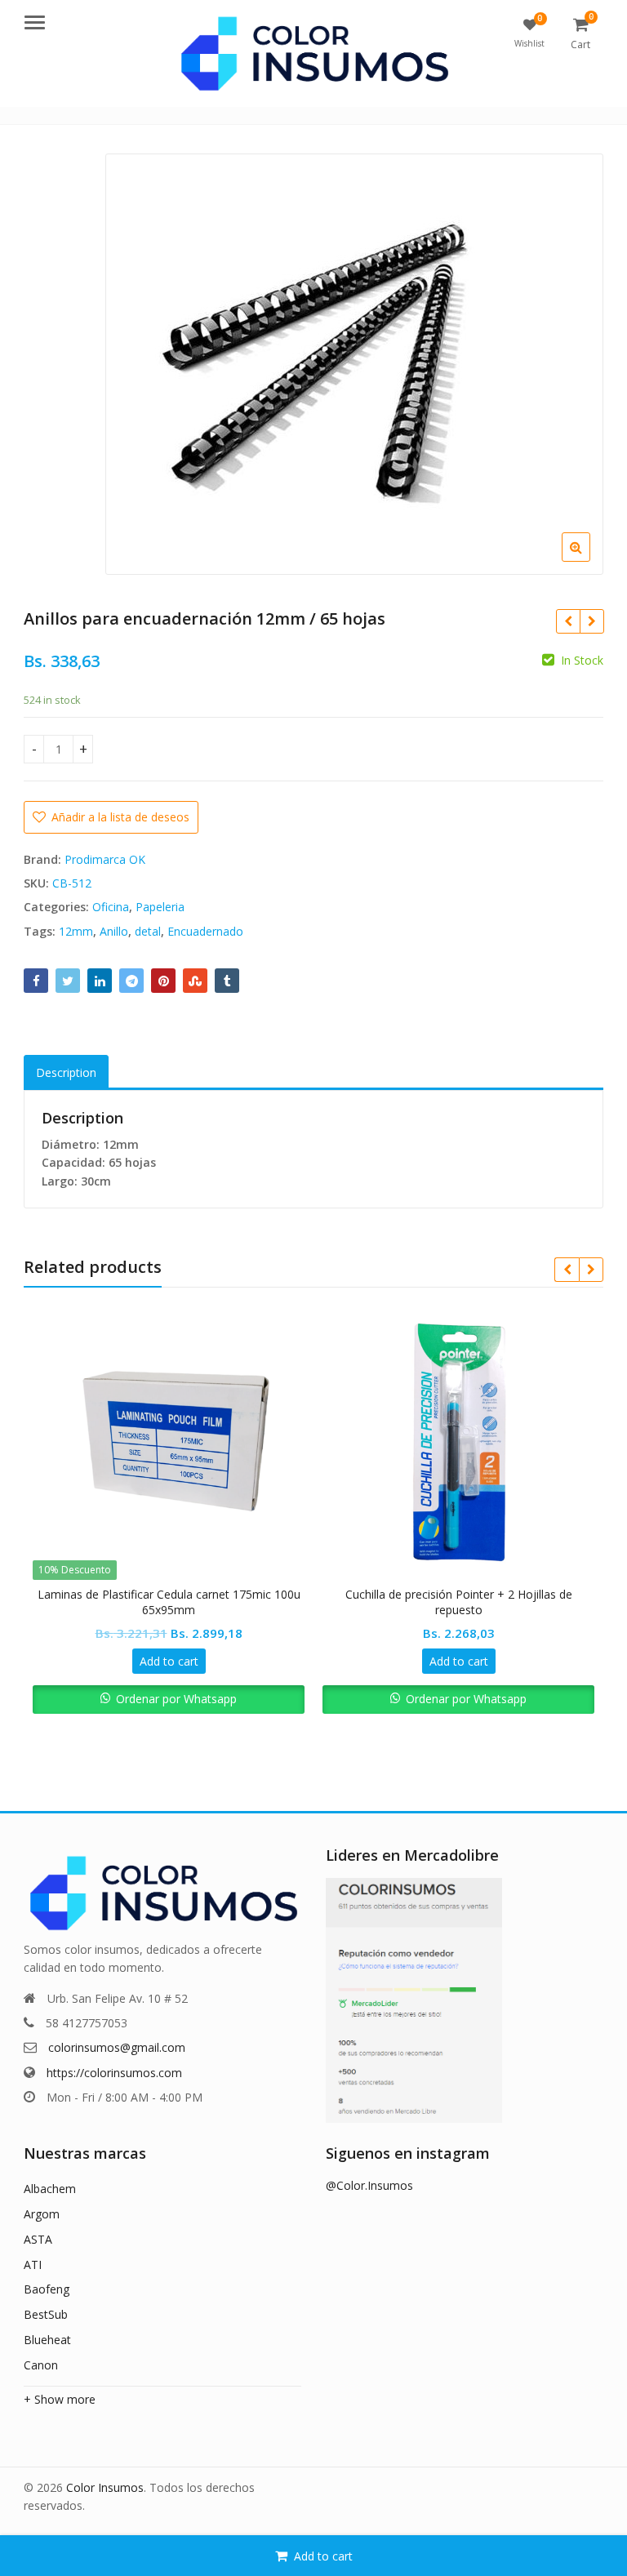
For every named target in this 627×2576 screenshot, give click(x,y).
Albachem (50, 2189)
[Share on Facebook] (36, 981)
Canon (41, 2365)
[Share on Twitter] (68, 981)
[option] (354, 364)
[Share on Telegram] (131, 981)
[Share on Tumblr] (227, 981)
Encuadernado (205, 931)
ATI (33, 2265)
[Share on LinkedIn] (100, 981)
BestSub (46, 2314)
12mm (76, 931)
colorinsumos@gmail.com (117, 2047)
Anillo (114, 931)
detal (148, 931)
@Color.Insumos (369, 2185)
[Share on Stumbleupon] (195, 981)
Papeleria (160, 907)
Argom (42, 2214)
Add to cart (323, 2556)
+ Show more (60, 2399)
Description (66, 1072)
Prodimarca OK (105, 859)
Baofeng (47, 2289)
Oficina (111, 907)
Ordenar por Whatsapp (176, 1699)
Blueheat (47, 2340)
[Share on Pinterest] (163, 981)
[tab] (66, 1072)
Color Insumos (105, 2487)
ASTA (38, 2239)
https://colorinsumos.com (114, 2073)
